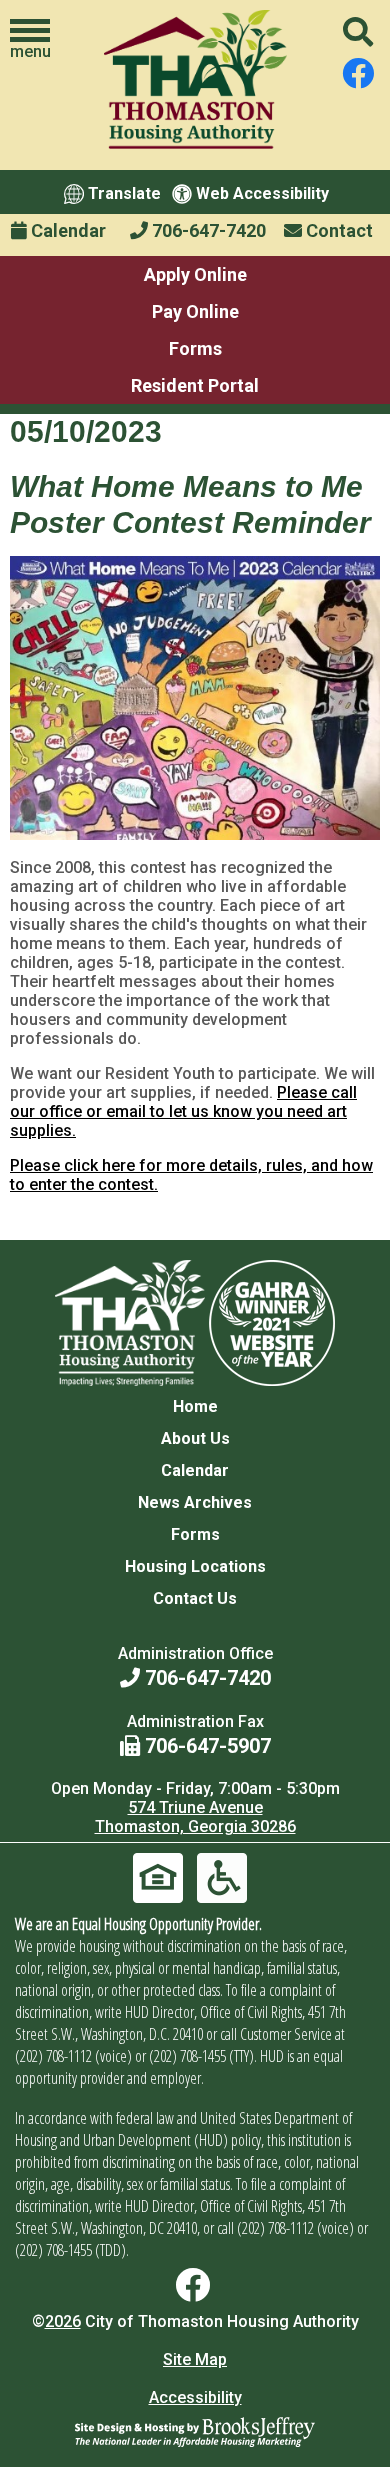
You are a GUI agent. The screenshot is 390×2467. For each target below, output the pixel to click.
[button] (30, 40)
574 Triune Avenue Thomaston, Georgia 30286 (195, 1817)
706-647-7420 (207, 230)
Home (195, 1406)
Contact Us (195, 1598)
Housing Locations (195, 1566)
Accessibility (195, 2397)
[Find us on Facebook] (358, 74)
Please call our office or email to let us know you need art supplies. (183, 1111)
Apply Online (195, 274)
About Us (195, 1438)
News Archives (195, 1502)
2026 (63, 2321)
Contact (337, 230)
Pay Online (195, 311)
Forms (195, 348)
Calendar (66, 230)
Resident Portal (195, 385)
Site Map (195, 2359)
